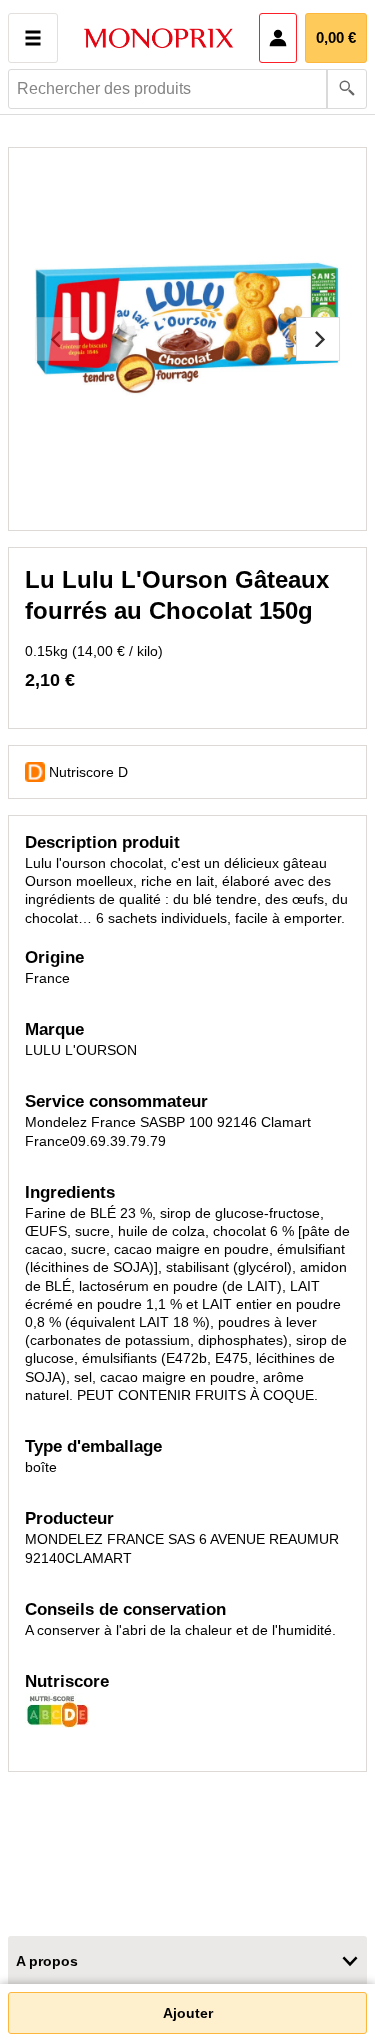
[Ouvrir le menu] (33, 38)
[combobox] (187, 89)
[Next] (318, 339)
